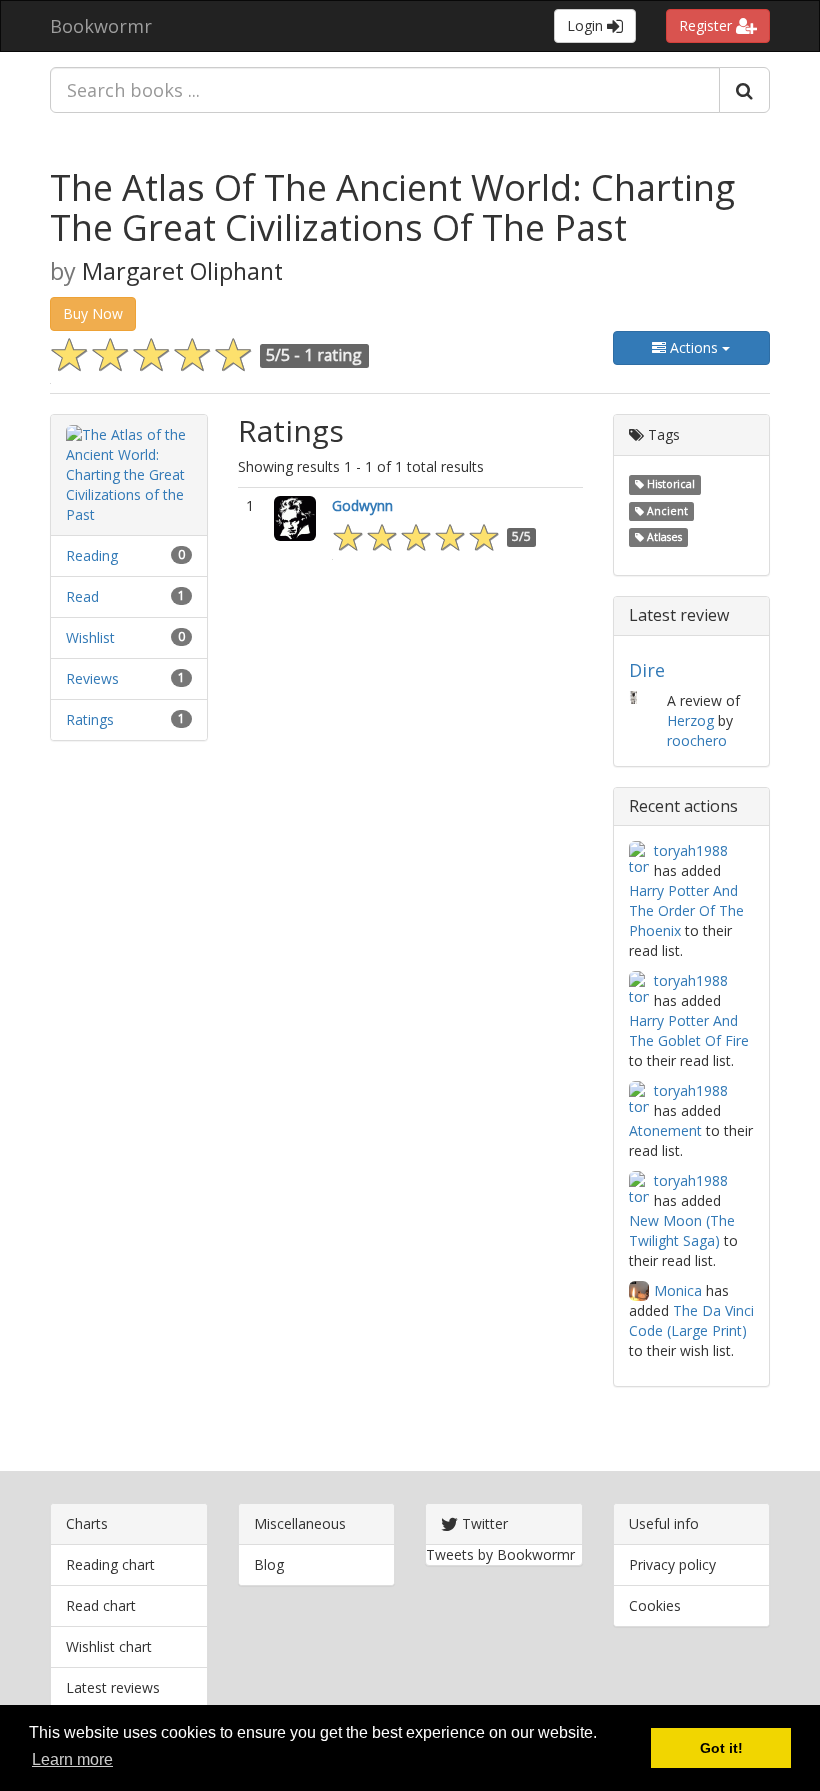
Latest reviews (113, 1687)
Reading (92, 555)
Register (707, 25)
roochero (697, 740)
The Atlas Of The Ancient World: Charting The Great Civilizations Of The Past (392, 207)
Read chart (101, 1605)
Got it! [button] (721, 1748)
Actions (694, 347)
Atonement (665, 1130)
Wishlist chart (109, 1646)
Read (82, 596)
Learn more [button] (72, 1759)
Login (587, 25)
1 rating (333, 355)
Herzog (690, 720)
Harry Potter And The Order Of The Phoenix (686, 910)
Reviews (92, 678)
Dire (647, 670)
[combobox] (385, 90)
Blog (269, 1564)
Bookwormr (101, 26)
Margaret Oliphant (182, 271)
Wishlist (90, 637)
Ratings (90, 719)
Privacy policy (672, 1564)
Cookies (655, 1605)
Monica (678, 1290)
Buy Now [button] (93, 313)
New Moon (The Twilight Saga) (682, 1230)
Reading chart (110, 1564)
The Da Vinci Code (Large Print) (691, 1320)
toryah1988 (691, 850)
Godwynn (362, 505)
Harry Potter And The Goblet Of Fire (689, 1030)
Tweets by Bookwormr (500, 1554)
